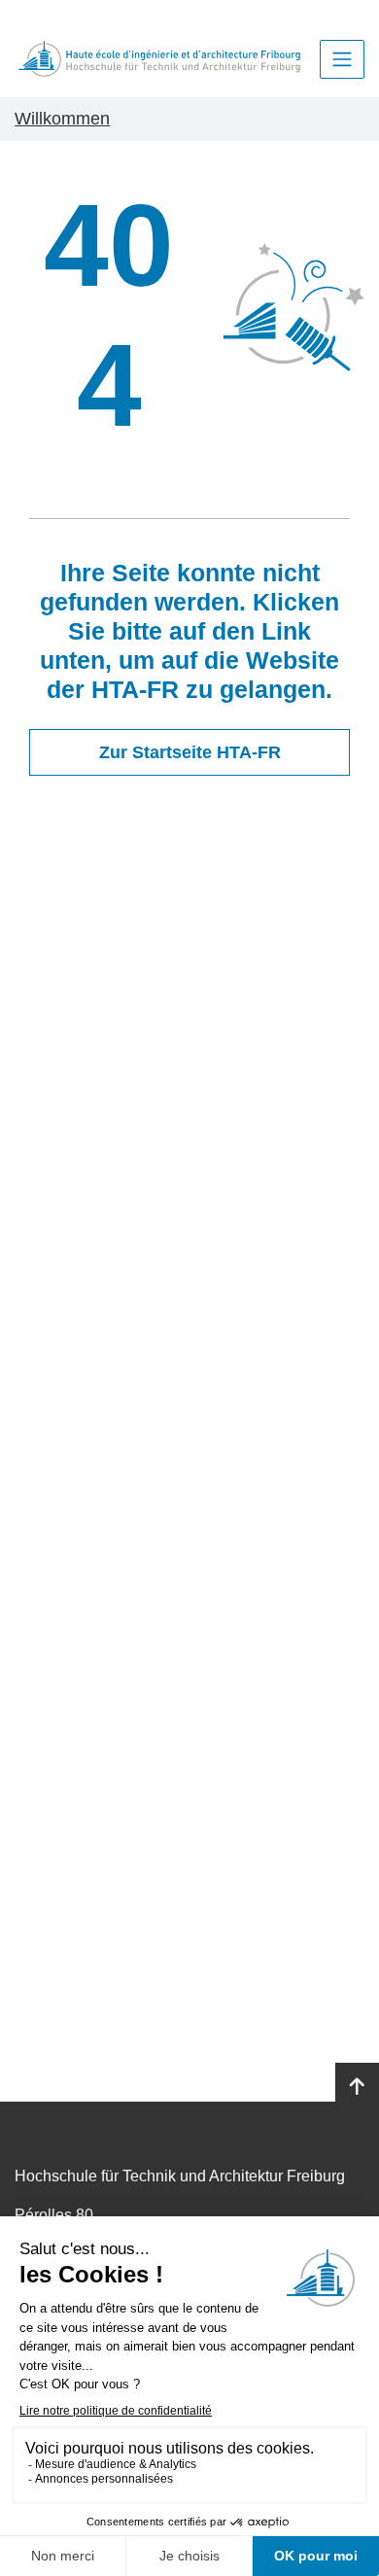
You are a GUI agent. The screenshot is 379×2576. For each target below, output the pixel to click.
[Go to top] (357, 2087)
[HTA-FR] (159, 59)
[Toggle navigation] (342, 59)
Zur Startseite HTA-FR (190, 752)
